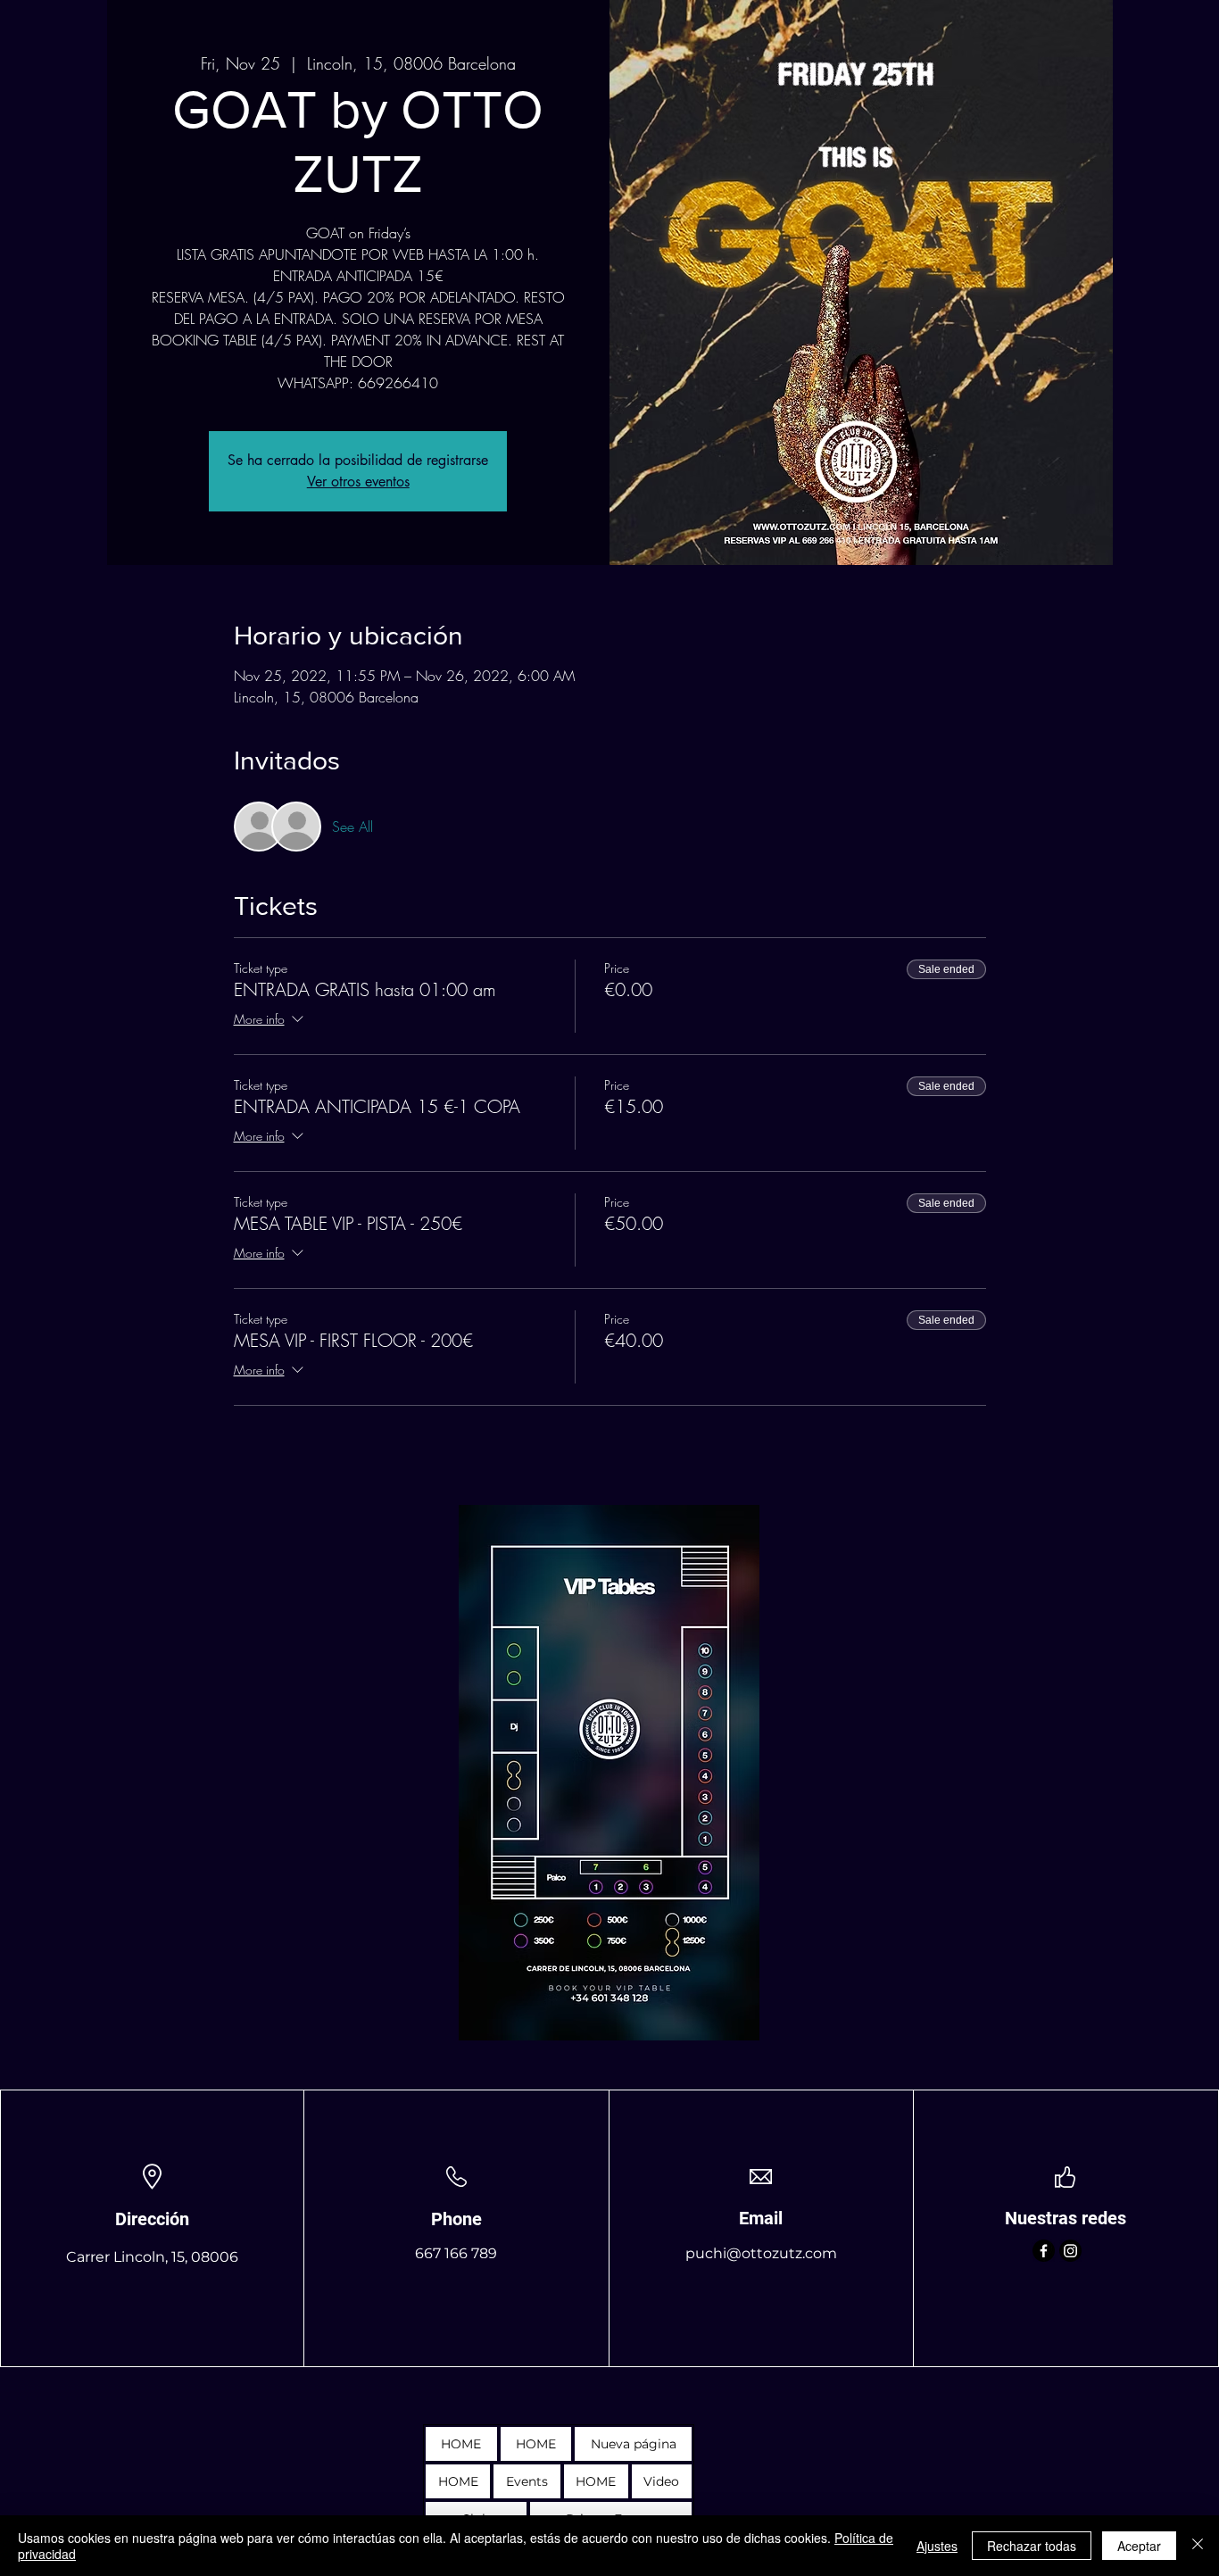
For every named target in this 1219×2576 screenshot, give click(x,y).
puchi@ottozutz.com (761, 2253)
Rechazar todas (1032, 2546)
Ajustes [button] (937, 2546)
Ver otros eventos (358, 482)
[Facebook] (1044, 2251)
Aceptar (1139, 2546)
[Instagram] (1070, 2251)
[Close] (1198, 2546)
